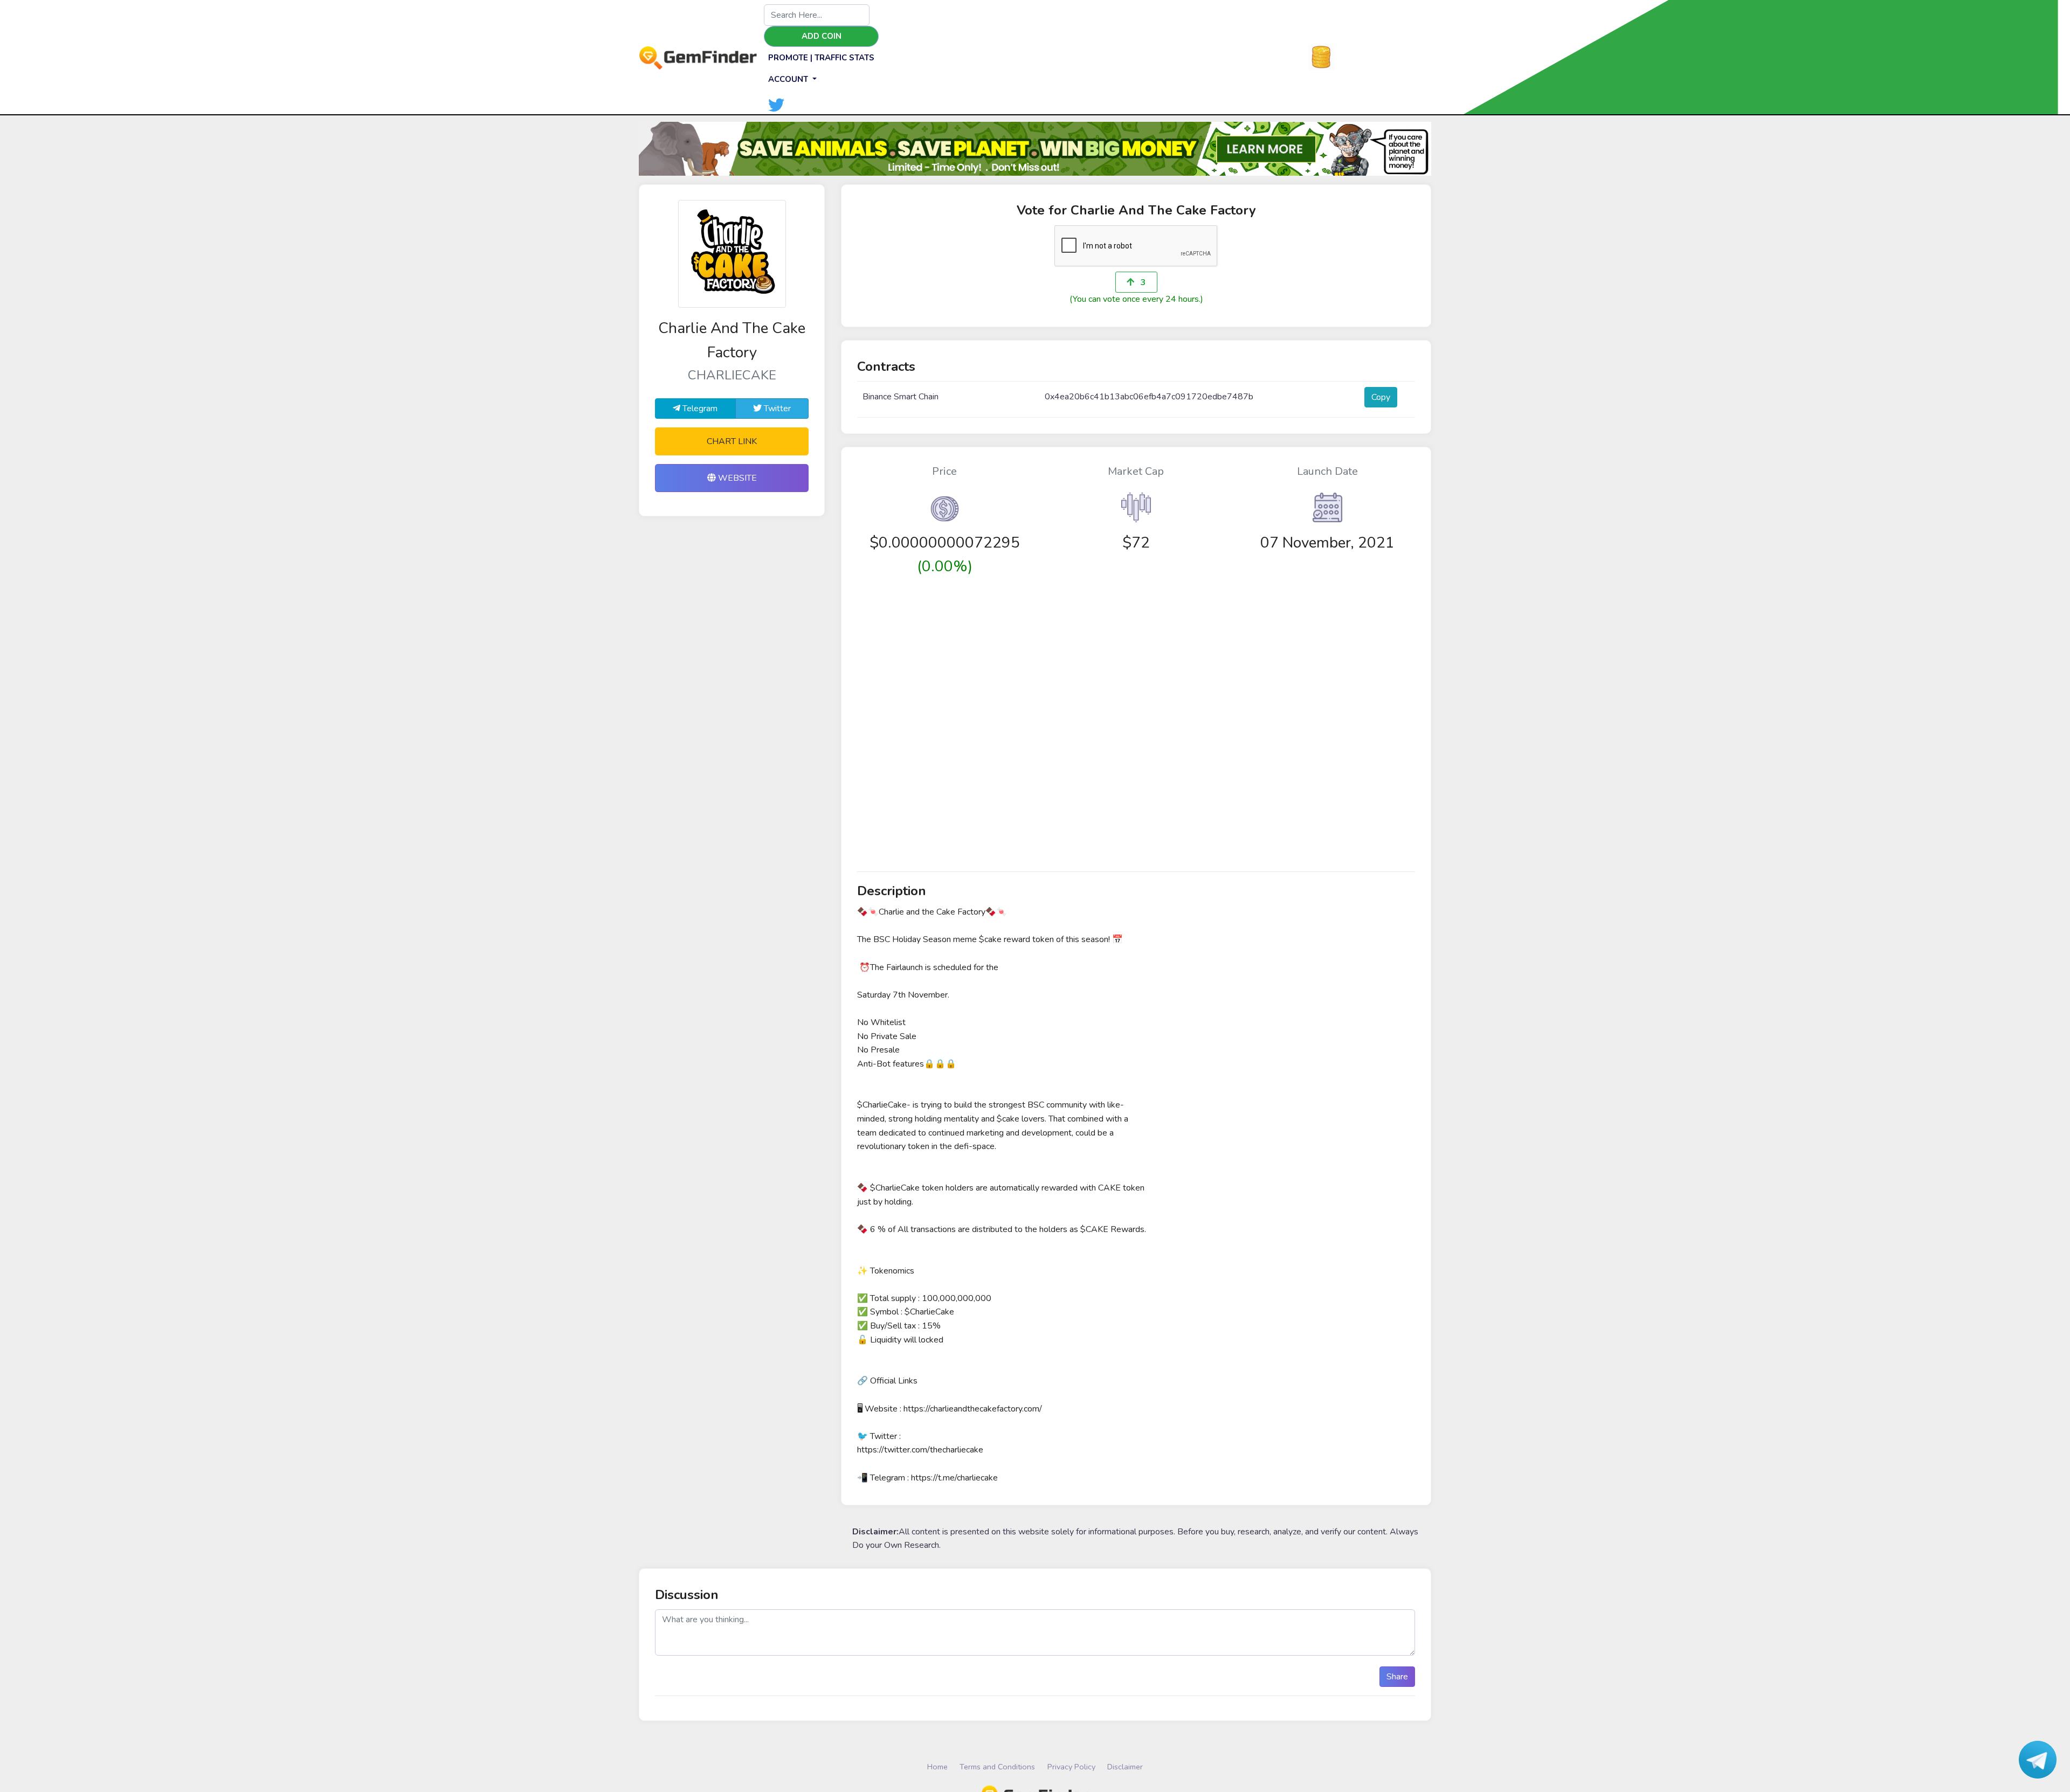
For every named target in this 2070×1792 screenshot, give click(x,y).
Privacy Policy (1071, 1767)
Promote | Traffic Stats (821, 58)
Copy (1381, 397)
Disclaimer (1125, 1767)
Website (736, 478)
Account (789, 79)
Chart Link (732, 441)
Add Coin (822, 36)
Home (937, 1767)
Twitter (776, 409)
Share (1397, 1677)
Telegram (699, 409)
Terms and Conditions (997, 1767)
